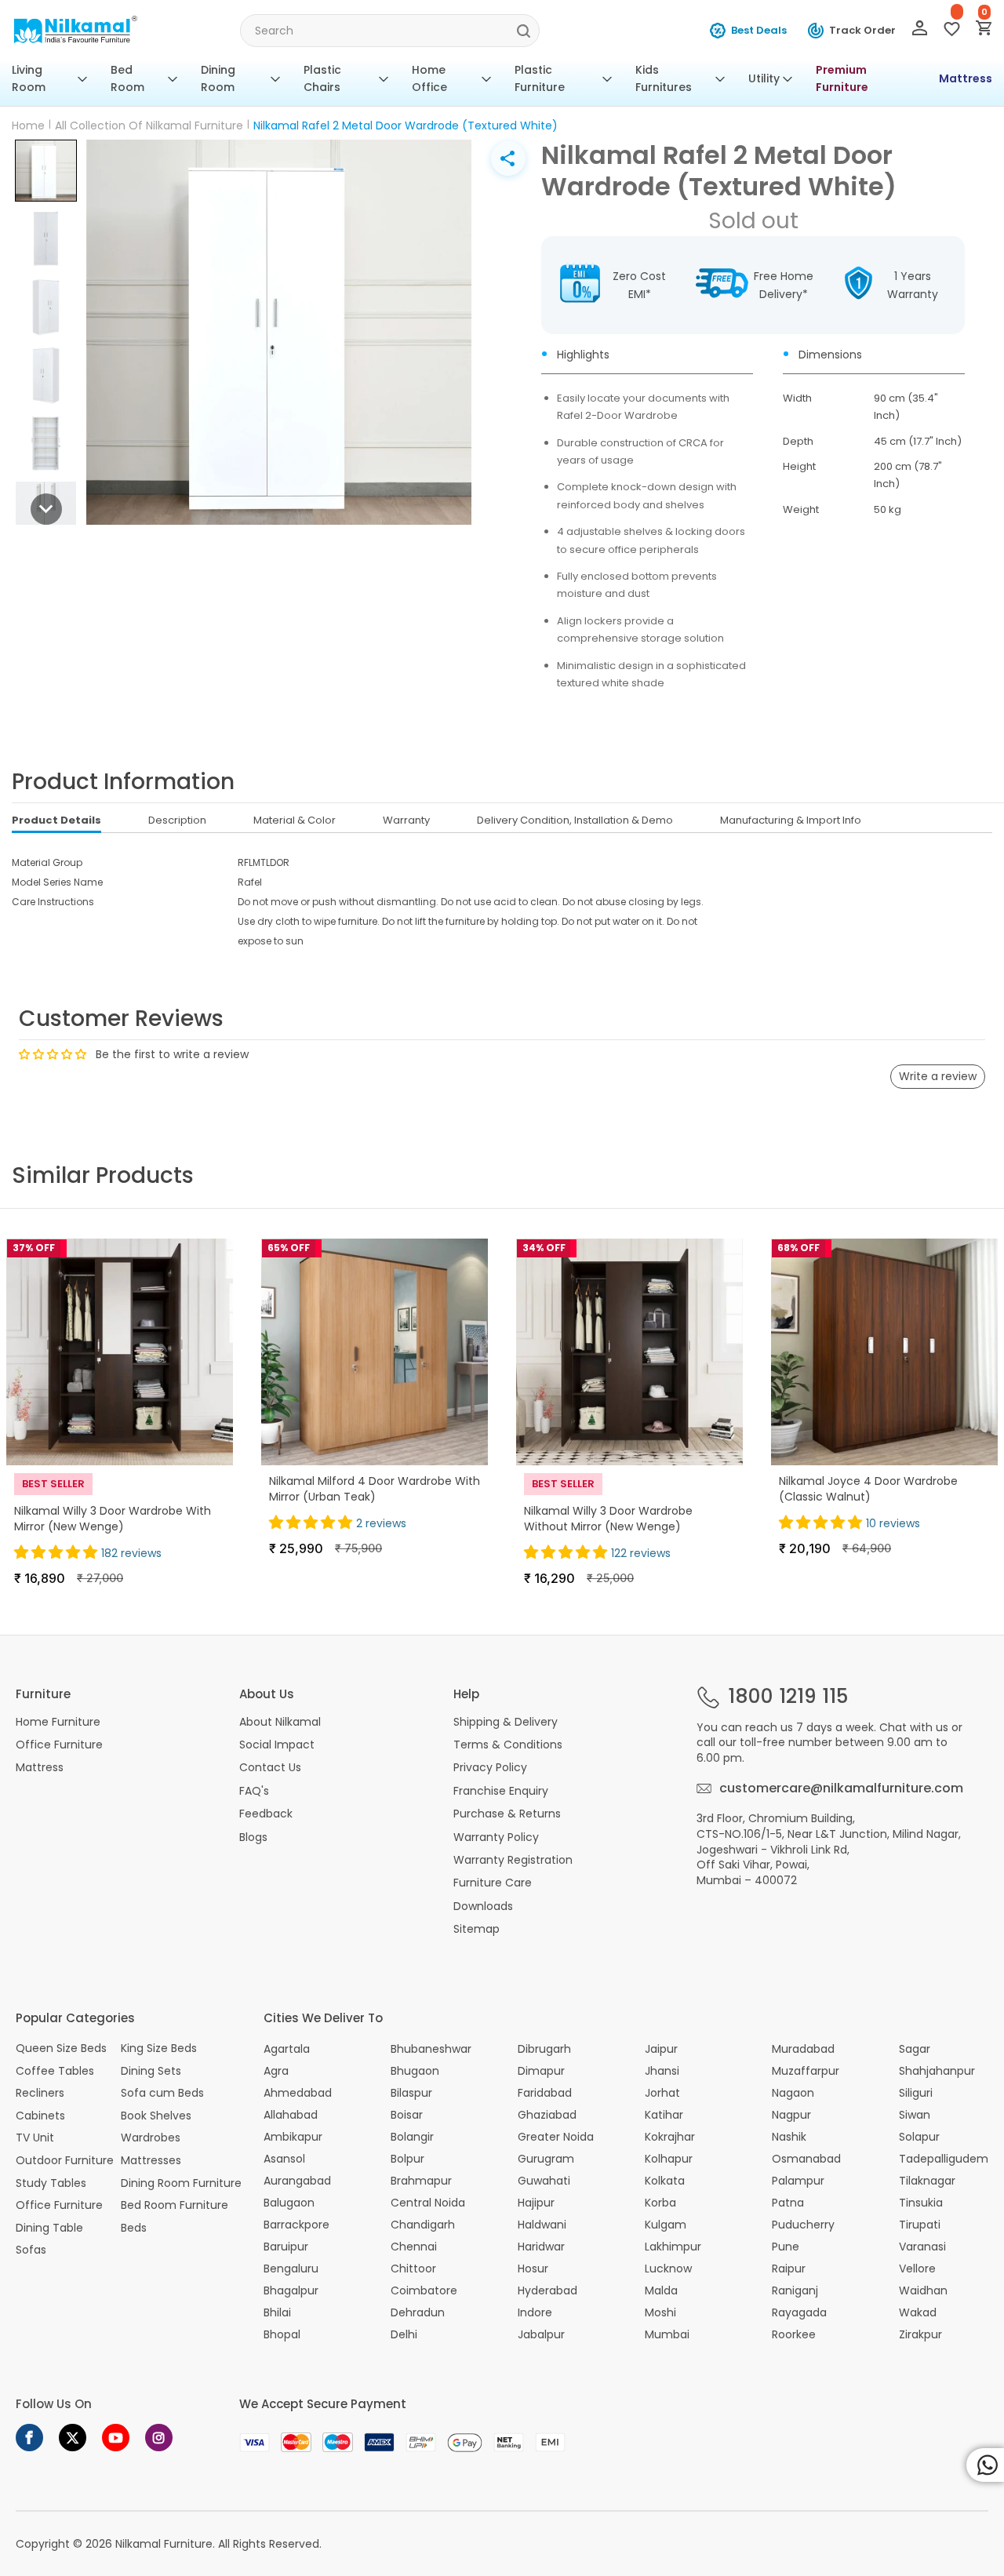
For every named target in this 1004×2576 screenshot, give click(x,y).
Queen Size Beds (61, 2048)
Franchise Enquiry (501, 1791)
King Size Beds (159, 2048)
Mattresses (151, 2161)
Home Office (429, 78)
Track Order (862, 30)
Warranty (406, 820)
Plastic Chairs (322, 78)
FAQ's (254, 1791)
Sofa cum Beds (162, 2093)
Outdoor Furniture (65, 2161)
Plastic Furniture (540, 78)
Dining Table (49, 2228)
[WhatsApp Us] (985, 2465)
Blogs (253, 1837)
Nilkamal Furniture (164, 2544)
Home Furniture (58, 1722)
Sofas (31, 2250)
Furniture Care (493, 1883)
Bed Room (127, 78)
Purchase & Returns (507, 1814)
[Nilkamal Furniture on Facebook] (29, 2438)
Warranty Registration (513, 1860)
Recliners (40, 2093)
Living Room (29, 78)
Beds (134, 2228)
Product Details (56, 820)
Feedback (266, 1814)
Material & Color (295, 820)
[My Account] (920, 31)
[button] (46, 171)
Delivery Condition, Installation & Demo (575, 820)
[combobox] (389, 31)
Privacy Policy (490, 1767)
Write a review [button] (938, 1076)
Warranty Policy (496, 1837)
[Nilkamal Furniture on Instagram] (159, 2438)
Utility (764, 78)
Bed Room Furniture (175, 2205)
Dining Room (218, 78)
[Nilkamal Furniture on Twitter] (73, 2438)
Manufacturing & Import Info (791, 820)
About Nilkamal (280, 1722)
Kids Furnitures (664, 78)
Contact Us (270, 1767)
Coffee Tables (55, 2071)
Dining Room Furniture (181, 2183)
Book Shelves (156, 2116)
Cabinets (40, 2116)
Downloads (483, 1906)
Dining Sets (151, 2071)
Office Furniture (59, 1745)
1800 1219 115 (788, 1697)
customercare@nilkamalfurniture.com (841, 1788)
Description (177, 820)
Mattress (966, 78)
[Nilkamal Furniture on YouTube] (116, 2438)
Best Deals (759, 30)
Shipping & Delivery (506, 1722)
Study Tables (51, 2183)
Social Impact (277, 1745)
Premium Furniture (842, 78)
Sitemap (477, 1929)
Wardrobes (151, 2138)
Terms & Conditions (508, 1745)
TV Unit (35, 2138)
